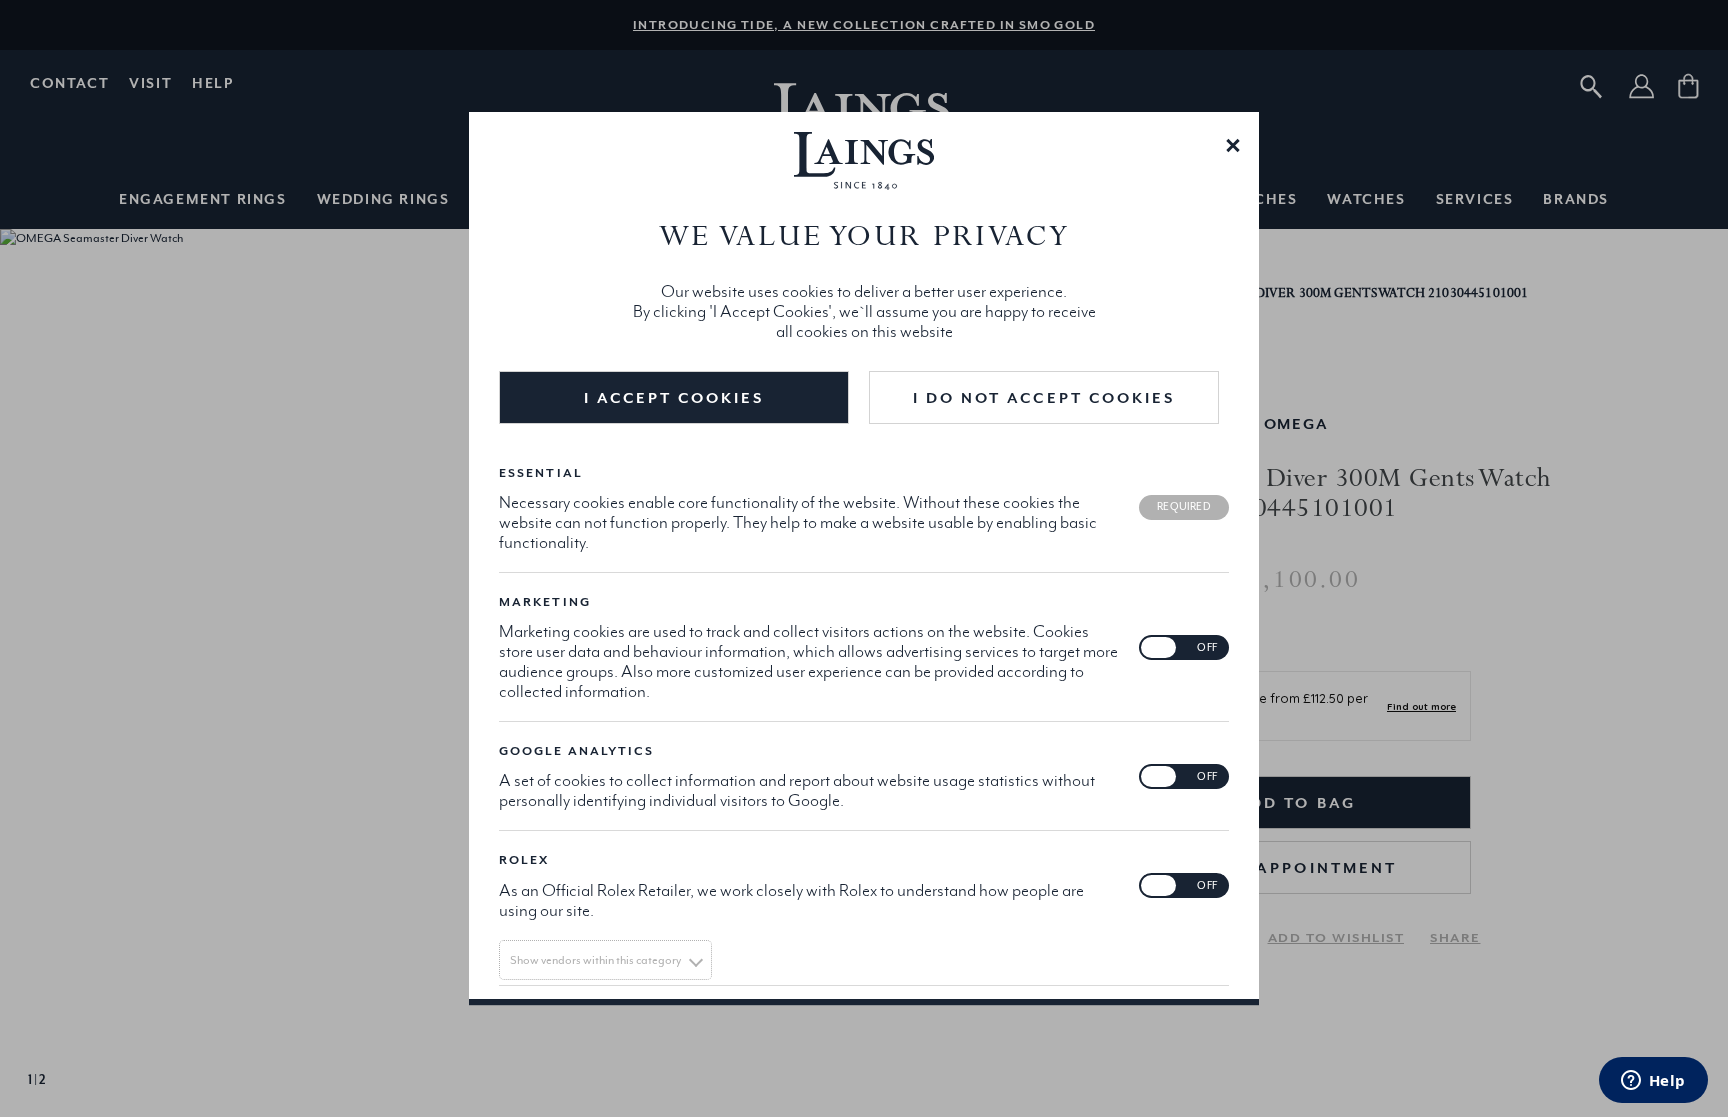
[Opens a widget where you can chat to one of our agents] (1653, 1082)
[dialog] (864, 559)
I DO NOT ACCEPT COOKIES (1044, 397)
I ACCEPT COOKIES (674, 397)
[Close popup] (1233, 144)
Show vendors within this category (595, 960)
